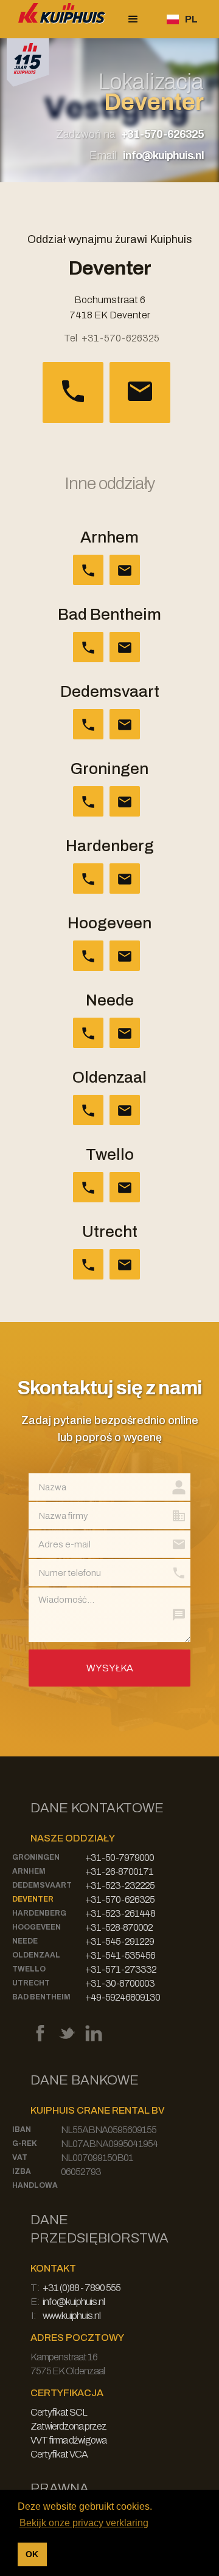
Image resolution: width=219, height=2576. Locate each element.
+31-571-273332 (121, 1969)
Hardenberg (39, 1913)
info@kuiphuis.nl (163, 156)
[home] (59, 19)
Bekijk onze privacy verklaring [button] (84, 2523)
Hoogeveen (36, 1927)
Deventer (33, 1899)
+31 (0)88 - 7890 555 (82, 2288)
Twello (29, 1969)
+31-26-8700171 (119, 1872)
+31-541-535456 (120, 1955)
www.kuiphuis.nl (71, 2316)
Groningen (36, 1857)
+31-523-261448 (120, 1913)
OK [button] (32, 2554)
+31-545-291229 (120, 1941)
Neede (25, 1941)
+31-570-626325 (162, 134)
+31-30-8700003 (120, 1983)
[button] (133, 19)
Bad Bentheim (41, 1997)
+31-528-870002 (119, 1927)
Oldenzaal (36, 1955)
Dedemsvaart (42, 1885)
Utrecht (31, 1983)
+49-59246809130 (123, 1997)
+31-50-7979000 (120, 1858)
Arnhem (29, 1871)
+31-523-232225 (120, 1886)
